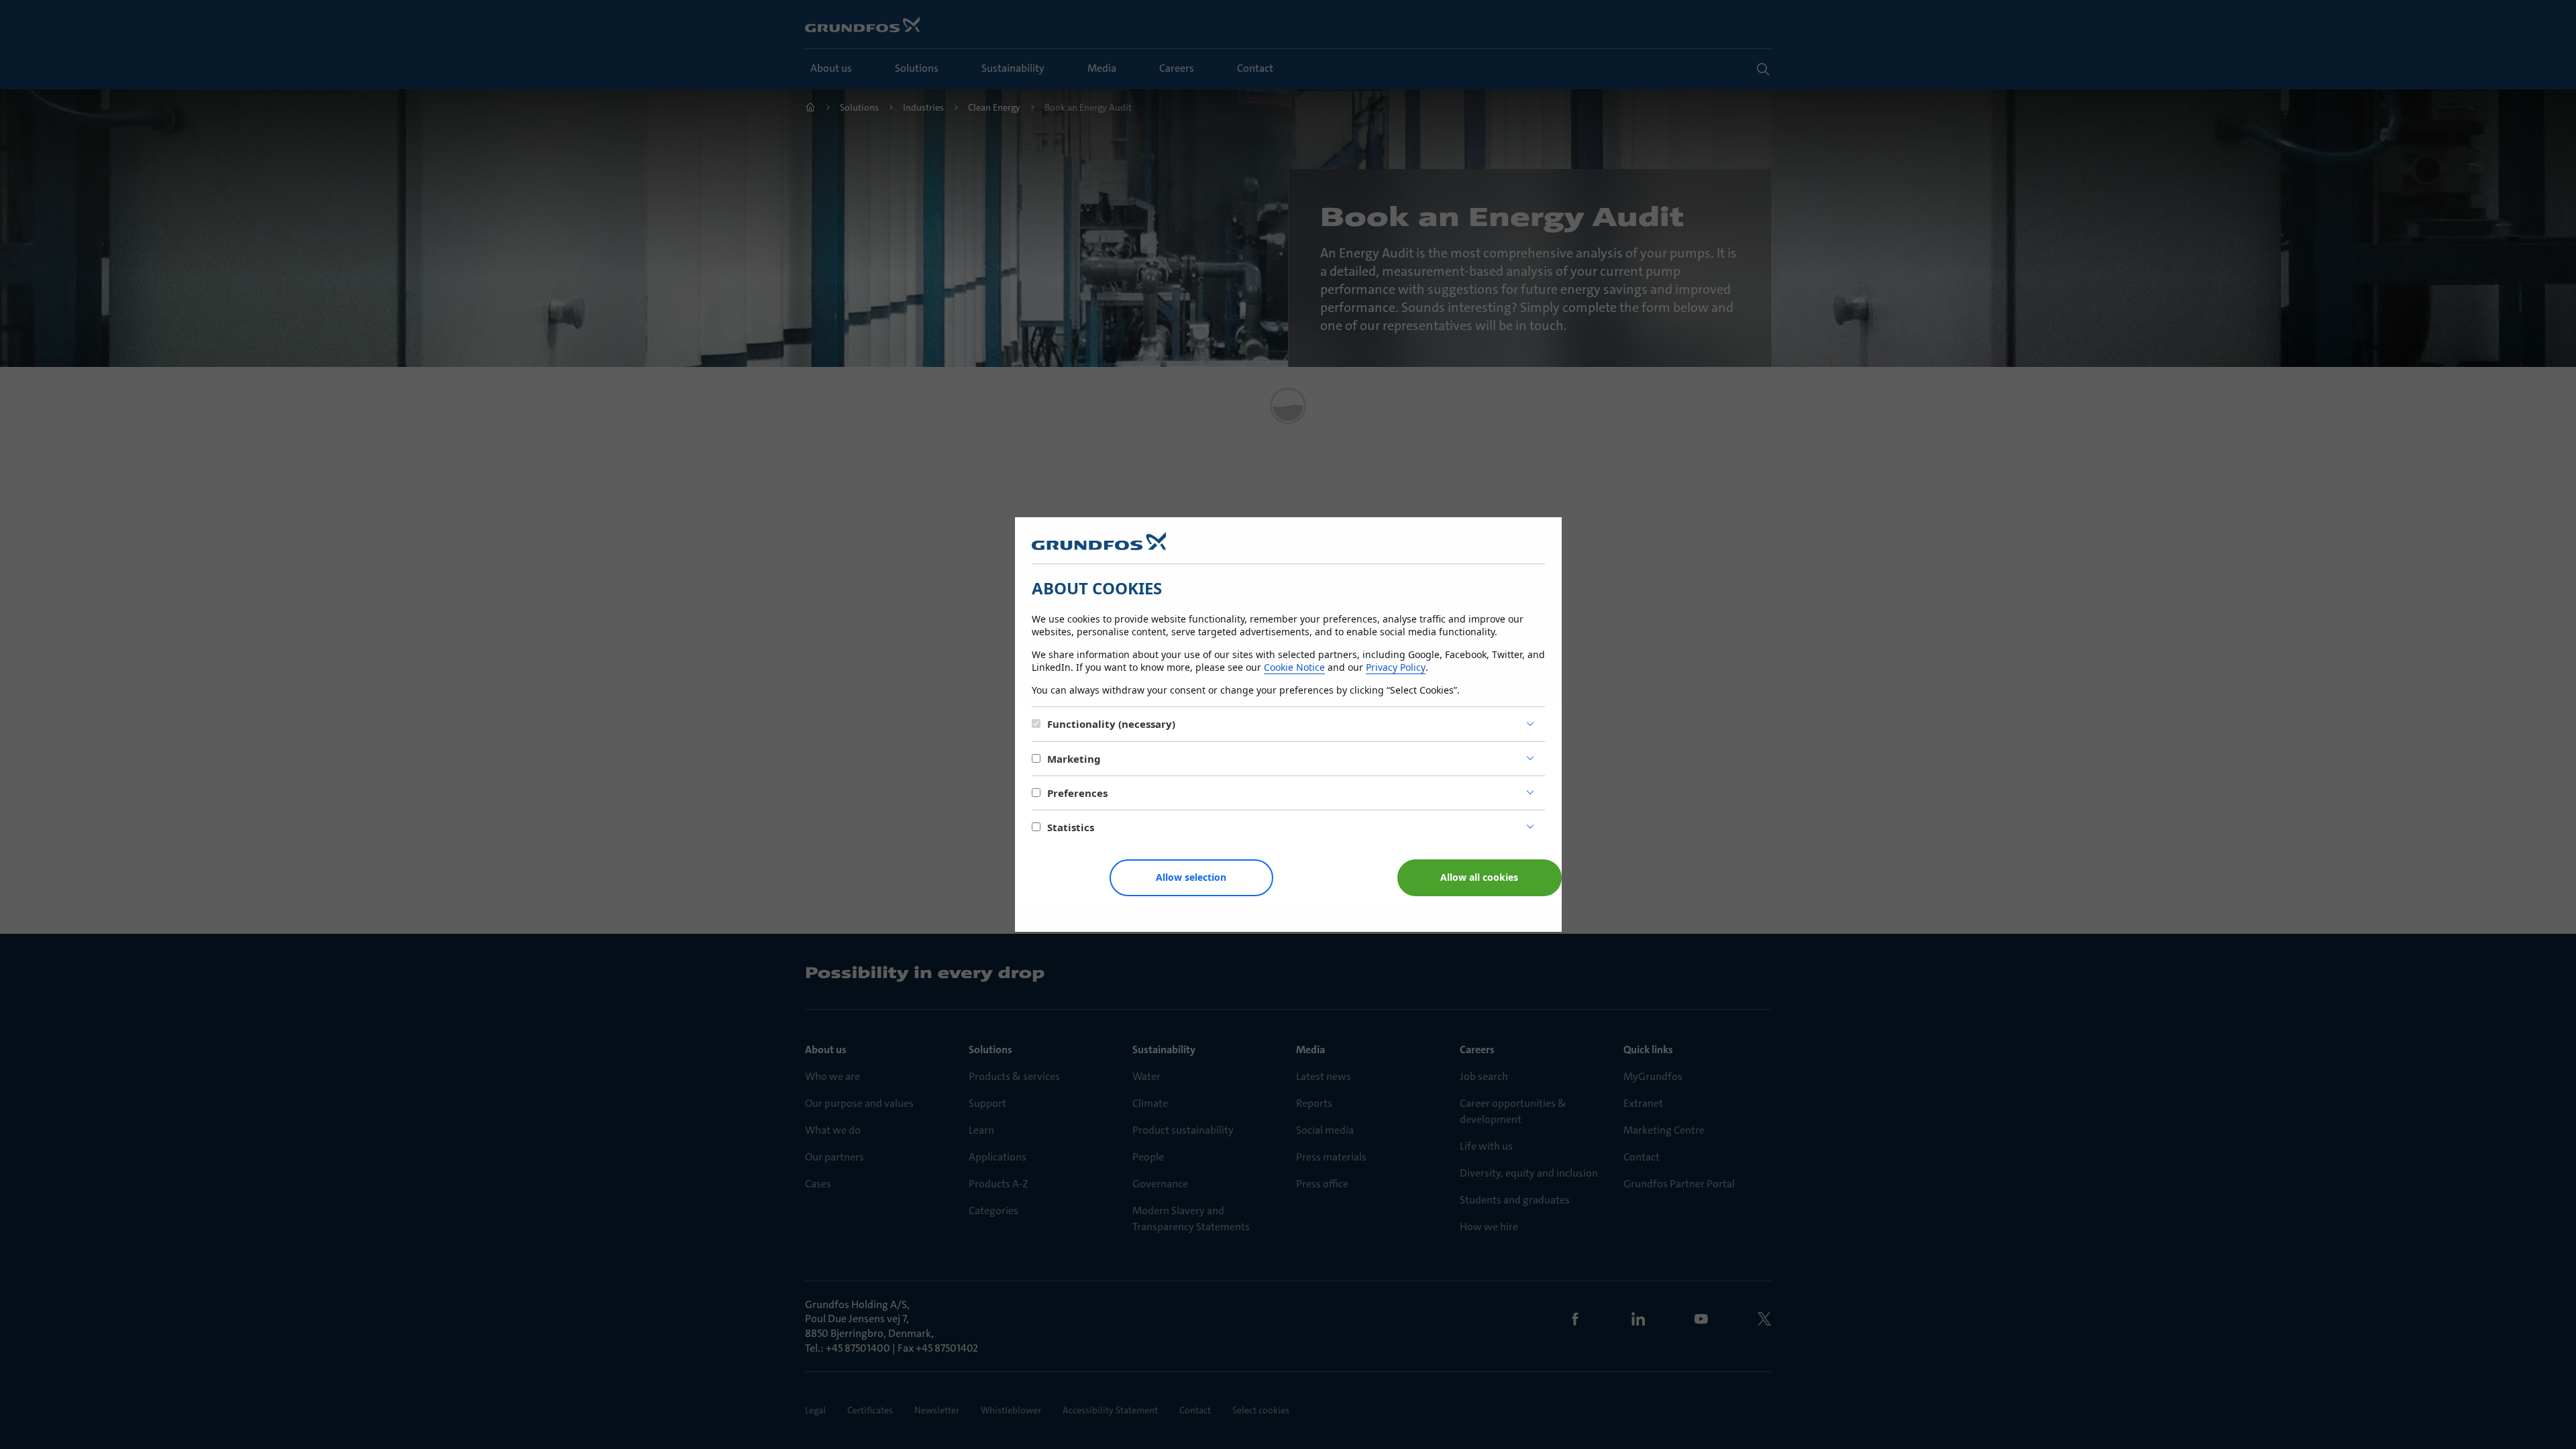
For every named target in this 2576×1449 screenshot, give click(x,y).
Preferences (1077, 793)
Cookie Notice (1294, 667)
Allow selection (1191, 877)
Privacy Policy (1396, 667)
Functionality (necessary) (1111, 724)
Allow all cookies (1479, 877)
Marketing (1074, 759)
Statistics (1071, 827)
